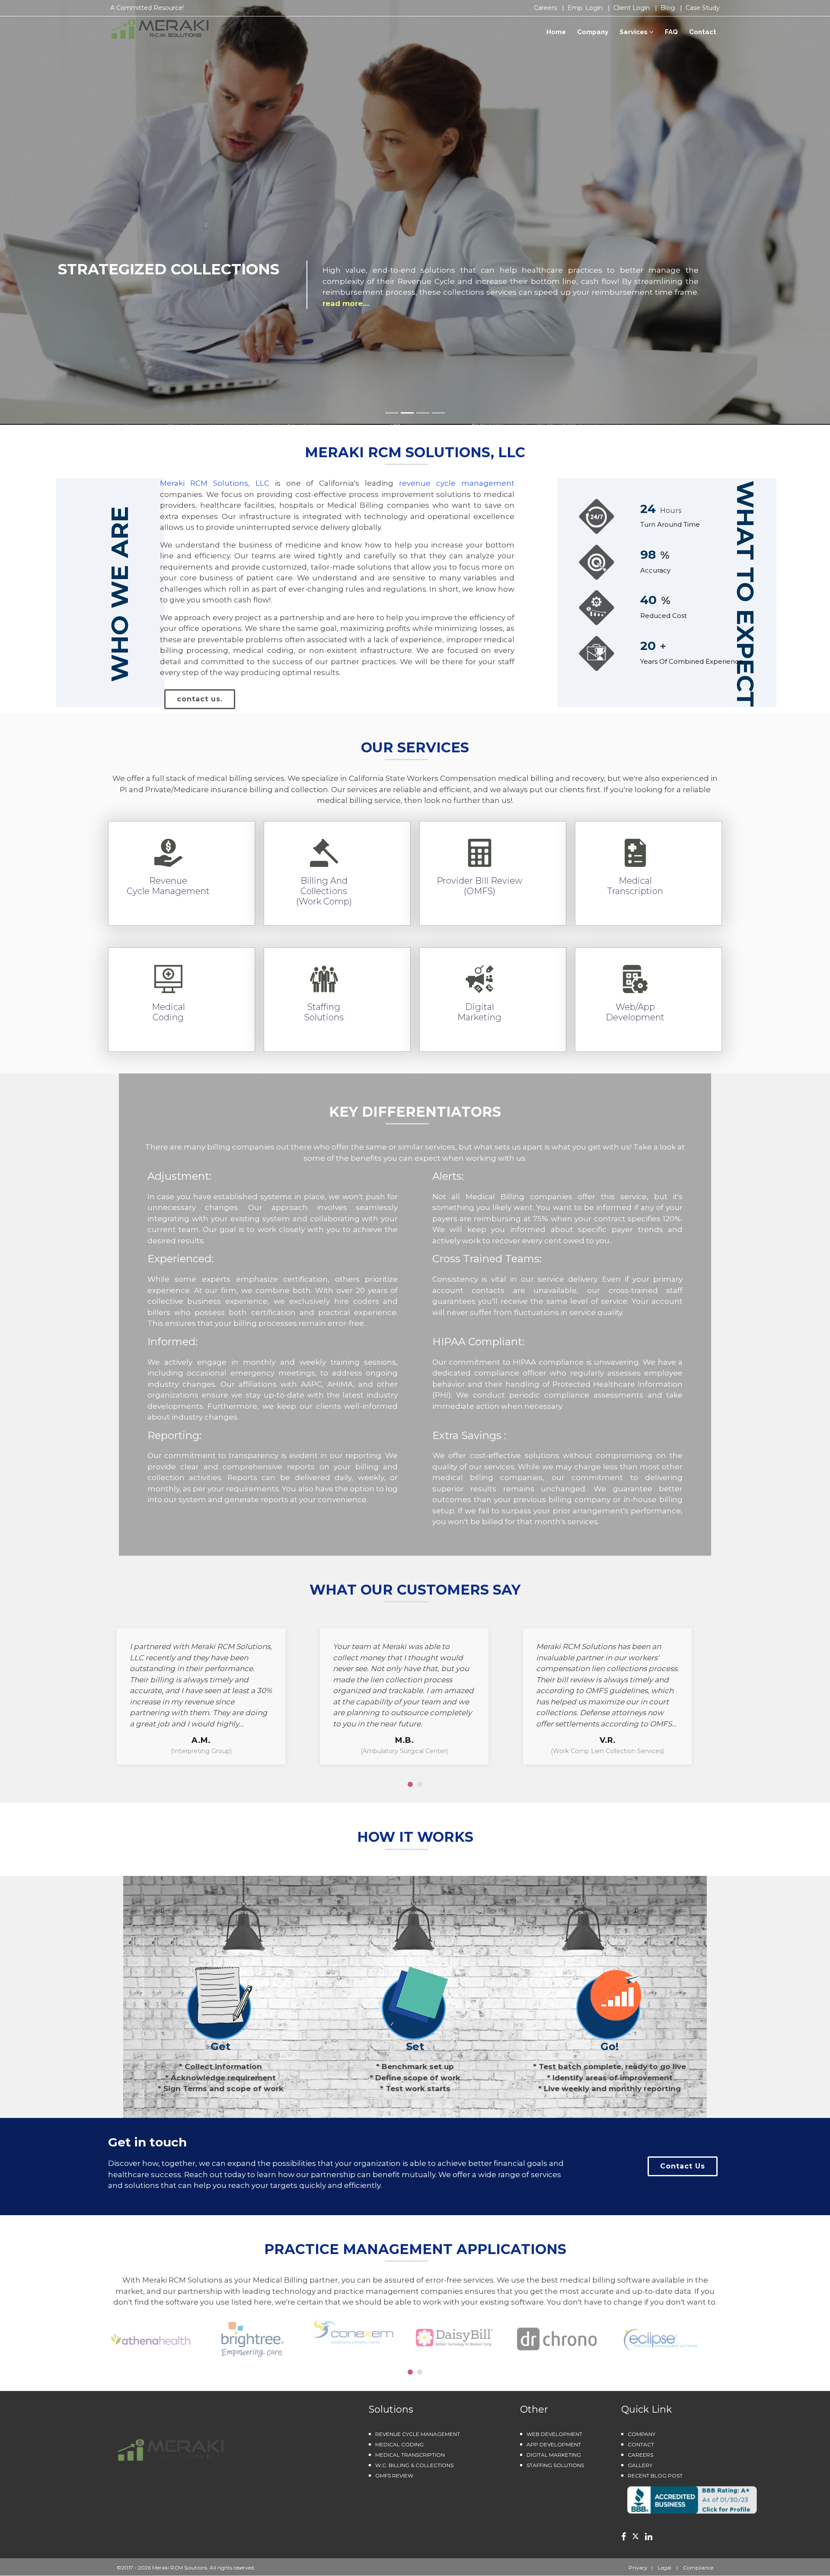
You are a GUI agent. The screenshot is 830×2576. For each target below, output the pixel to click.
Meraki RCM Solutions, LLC (217, 483)
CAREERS (640, 2455)
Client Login (632, 8)
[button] (410, 1784)
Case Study (703, 8)
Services (634, 32)
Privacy (639, 2568)
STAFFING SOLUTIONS (555, 2465)
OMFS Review (394, 2476)
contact (641, 2444)
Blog (669, 8)
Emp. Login (586, 8)
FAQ (671, 32)
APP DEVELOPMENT (554, 2444)
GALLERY (640, 2465)
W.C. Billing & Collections (414, 2465)
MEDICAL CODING (399, 2444)
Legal (663, 2568)
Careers (546, 8)
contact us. (200, 699)
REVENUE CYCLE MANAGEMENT (418, 2434)
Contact (703, 32)
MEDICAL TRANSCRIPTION (410, 2455)
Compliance (696, 2568)
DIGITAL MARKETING (554, 2455)
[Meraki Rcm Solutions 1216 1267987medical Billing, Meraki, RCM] (692, 2499)
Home (556, 32)
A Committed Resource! (147, 8)
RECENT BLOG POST (655, 2476)
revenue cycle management (457, 483)
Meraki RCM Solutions (180, 2568)
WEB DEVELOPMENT (554, 2434)
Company (593, 32)
